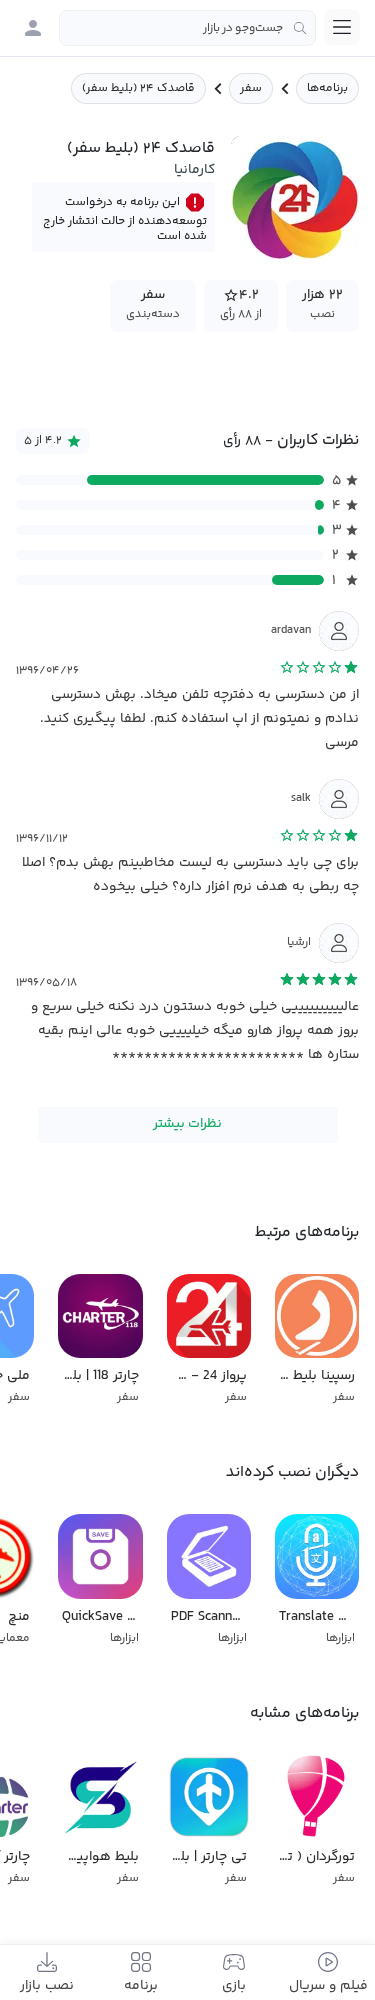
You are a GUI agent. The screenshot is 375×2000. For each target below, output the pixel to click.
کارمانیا (194, 170)
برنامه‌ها (327, 88)
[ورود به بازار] (33, 28)
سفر (251, 88)
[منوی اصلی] (342, 27)
